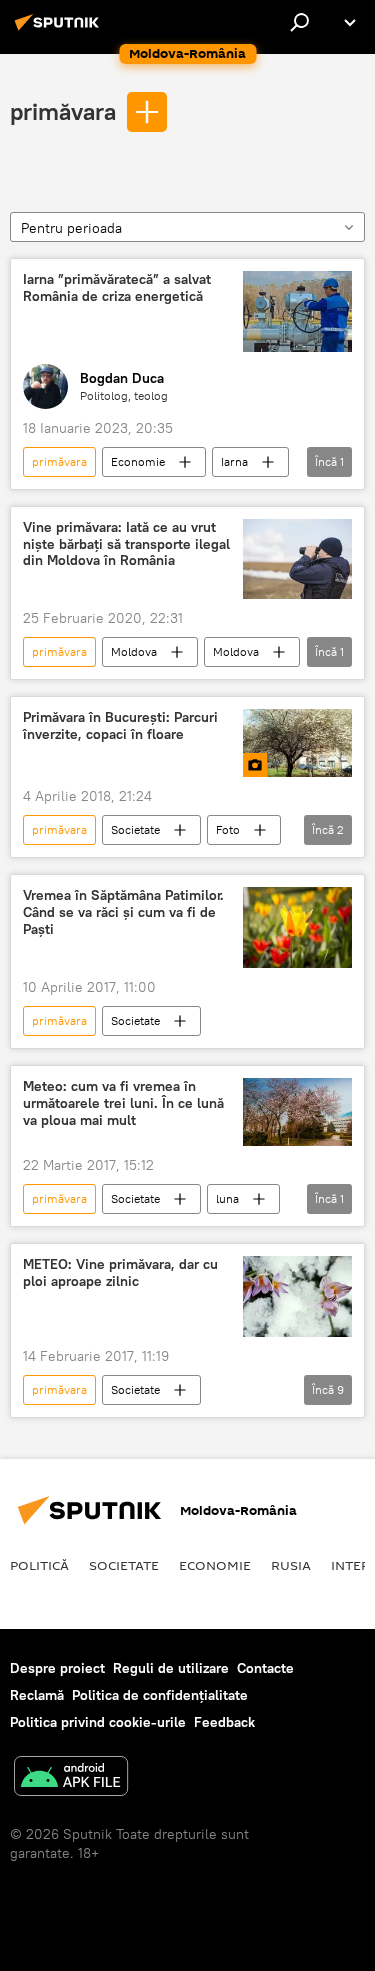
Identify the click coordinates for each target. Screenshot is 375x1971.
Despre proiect (57, 1668)
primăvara (63, 111)
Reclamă (37, 1695)
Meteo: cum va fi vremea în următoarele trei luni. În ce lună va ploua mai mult (123, 1103)
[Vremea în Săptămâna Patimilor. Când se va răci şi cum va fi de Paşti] (297, 927)
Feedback (224, 1722)
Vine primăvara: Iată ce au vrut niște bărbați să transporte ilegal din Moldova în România (126, 544)
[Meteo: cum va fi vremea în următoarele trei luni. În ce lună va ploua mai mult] (297, 1112)
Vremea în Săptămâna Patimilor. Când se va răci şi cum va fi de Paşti (123, 912)
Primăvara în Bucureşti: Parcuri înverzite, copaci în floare (120, 726)
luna (227, 1198)
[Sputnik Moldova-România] (60, 30)
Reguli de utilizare (171, 1668)
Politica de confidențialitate (160, 1695)
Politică (39, 1565)
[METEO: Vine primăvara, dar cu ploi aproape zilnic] (297, 1296)
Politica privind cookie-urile (98, 1722)
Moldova (134, 651)
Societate (135, 829)
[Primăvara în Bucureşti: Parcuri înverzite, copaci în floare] (297, 743)
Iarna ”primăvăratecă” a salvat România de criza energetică (117, 288)
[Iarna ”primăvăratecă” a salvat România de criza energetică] (297, 311)
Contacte (265, 1668)
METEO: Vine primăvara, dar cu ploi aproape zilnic (120, 1273)
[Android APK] (71, 1778)
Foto (228, 829)
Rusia (291, 1565)
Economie (138, 461)
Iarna (234, 461)
